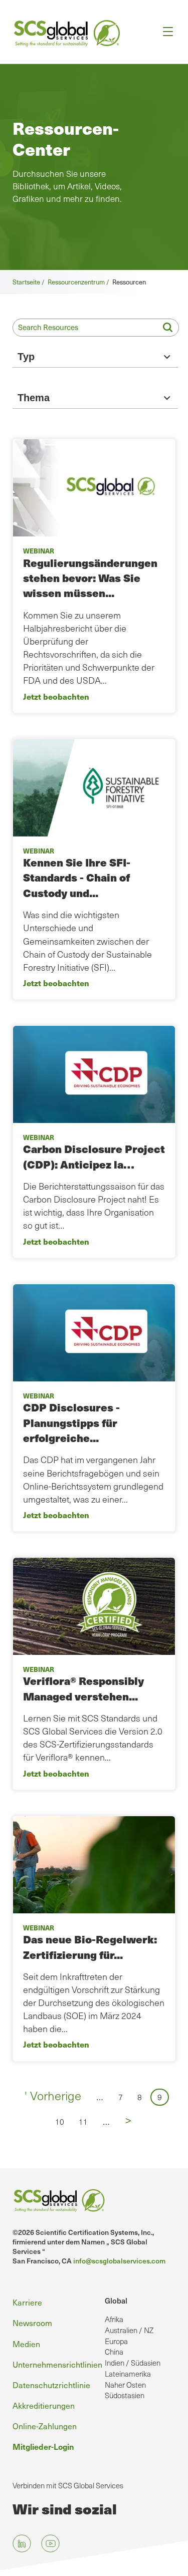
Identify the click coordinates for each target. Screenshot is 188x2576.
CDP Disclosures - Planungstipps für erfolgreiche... (71, 1422)
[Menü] (165, 32)
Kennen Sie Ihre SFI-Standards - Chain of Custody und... (77, 878)
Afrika (114, 2319)
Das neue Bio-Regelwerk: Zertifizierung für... (90, 1947)
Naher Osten (125, 2385)
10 (63, 2121)
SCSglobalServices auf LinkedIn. (22, 2543)
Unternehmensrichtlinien (57, 2364)
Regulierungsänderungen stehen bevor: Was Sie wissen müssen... (90, 578)
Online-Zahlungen (45, 2426)
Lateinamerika (128, 2374)
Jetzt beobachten (56, 696)
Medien (26, 2344)
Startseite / (30, 282)
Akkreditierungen (44, 2405)
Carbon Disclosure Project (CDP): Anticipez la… (94, 1156)
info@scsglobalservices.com (119, 2261)
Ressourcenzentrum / (80, 282)
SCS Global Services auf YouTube (50, 2543)
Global (116, 2301)
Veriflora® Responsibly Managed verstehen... (83, 1688)
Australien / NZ (129, 2330)
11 (86, 2121)
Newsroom (32, 2323)
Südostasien (125, 2395)
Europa (116, 2341)
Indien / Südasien (133, 2363)
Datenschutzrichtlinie (51, 2385)
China (114, 2352)
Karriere (27, 2302)
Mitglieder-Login (43, 2446)
